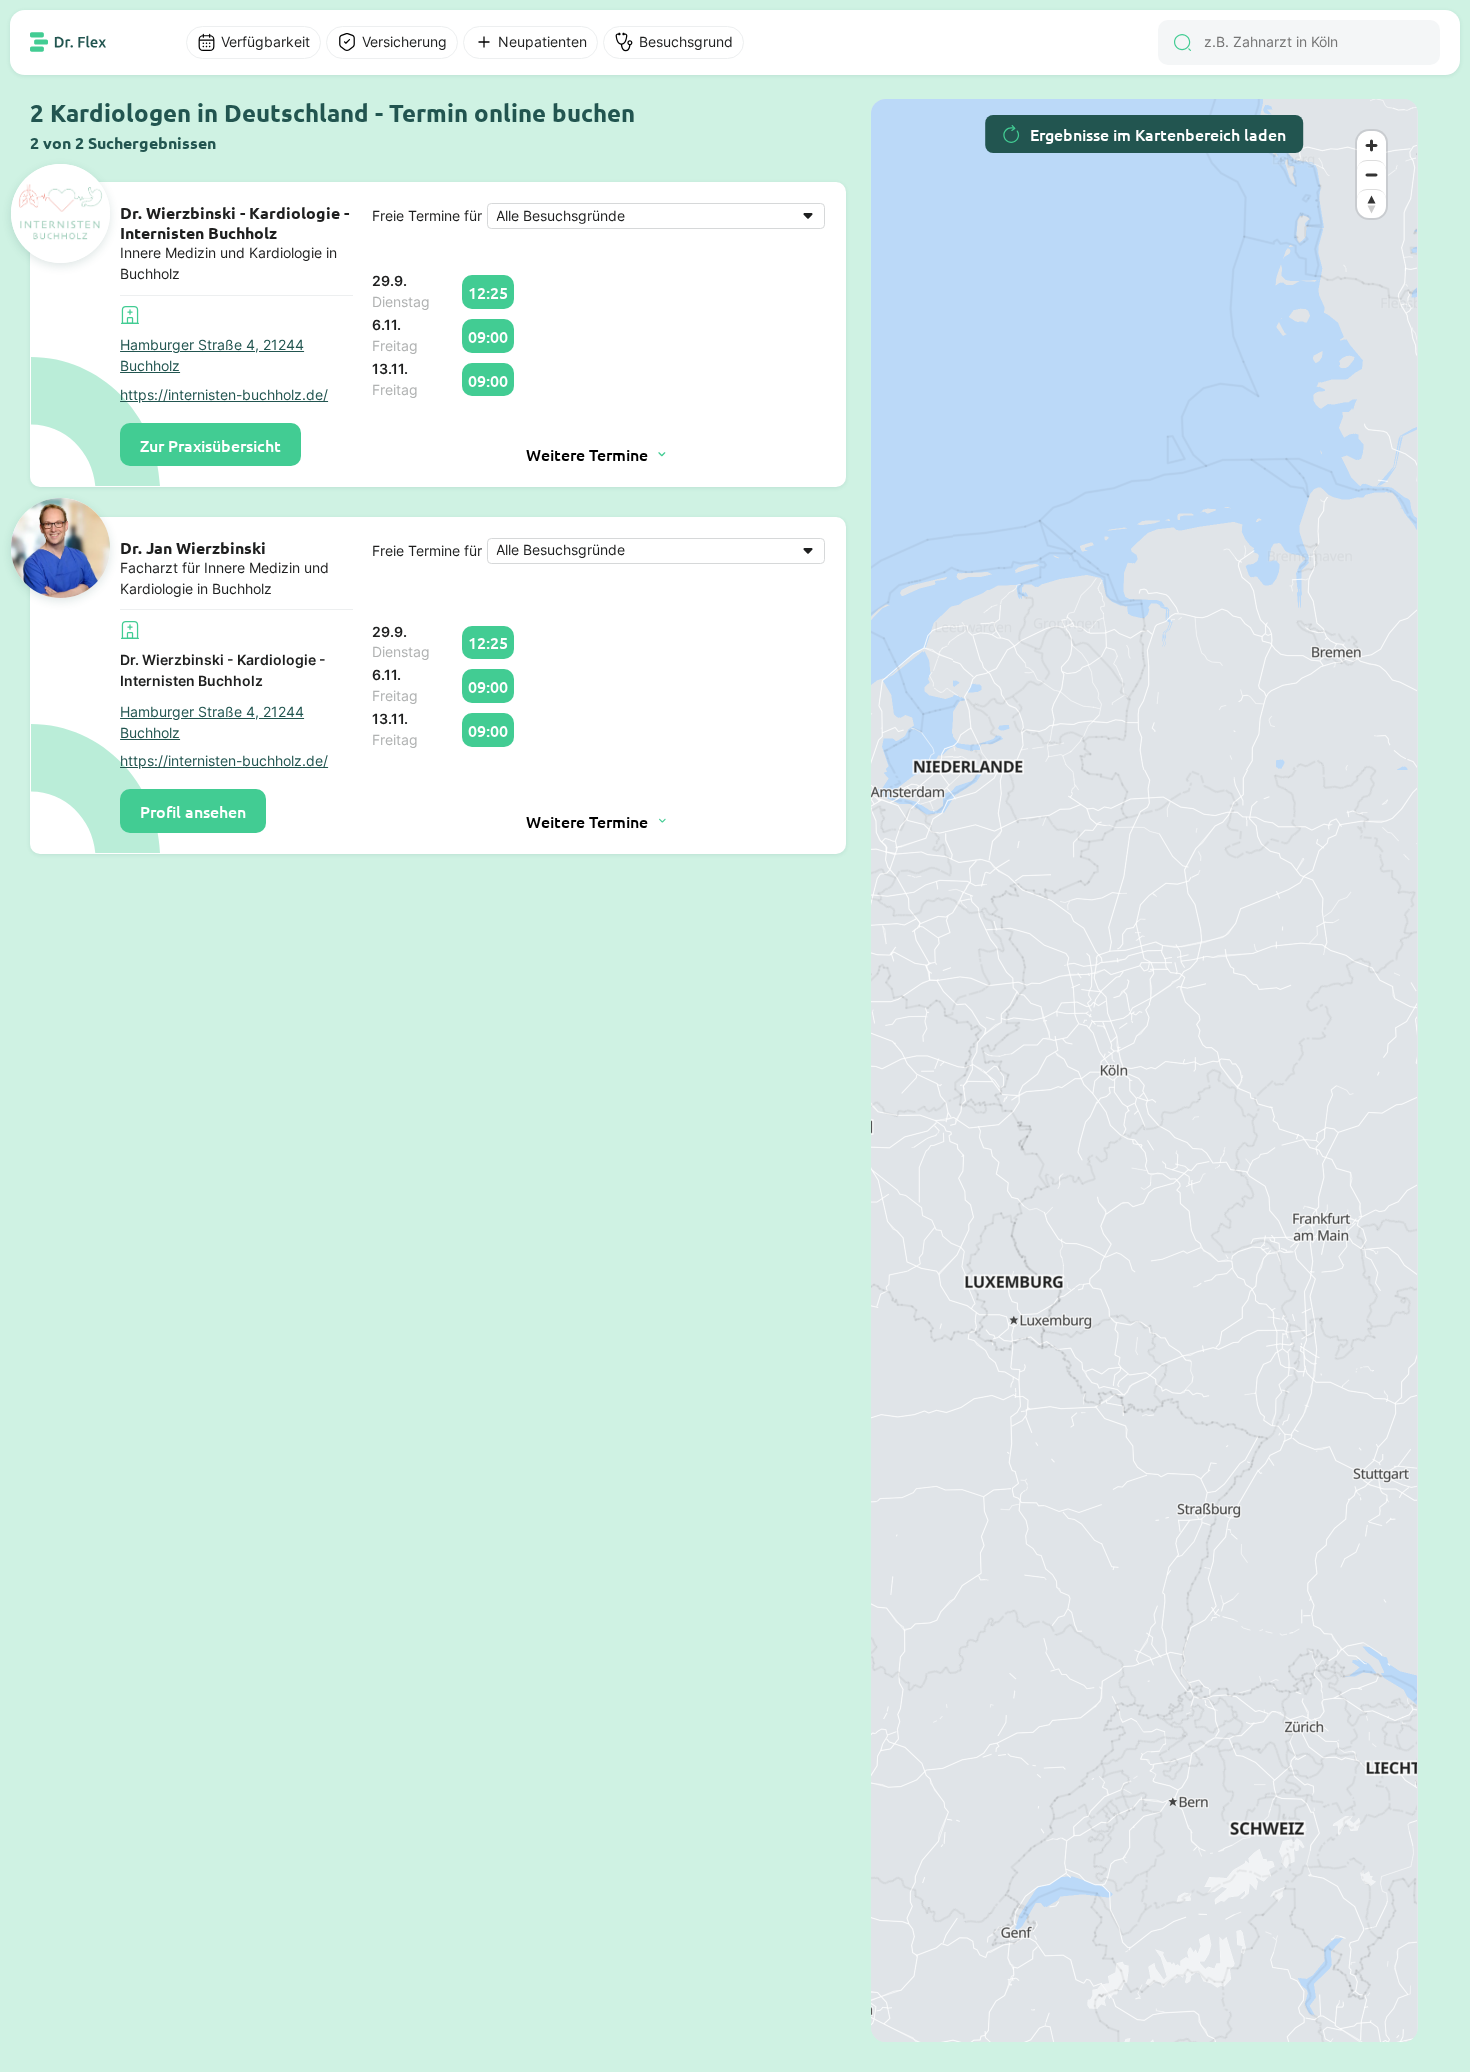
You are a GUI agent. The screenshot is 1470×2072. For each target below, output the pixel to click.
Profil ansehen (193, 811)
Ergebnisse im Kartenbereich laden (1158, 134)
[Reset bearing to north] (1371, 203)
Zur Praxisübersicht (210, 445)
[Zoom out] (1371, 174)
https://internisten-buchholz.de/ (224, 395)
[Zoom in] (1371, 145)
